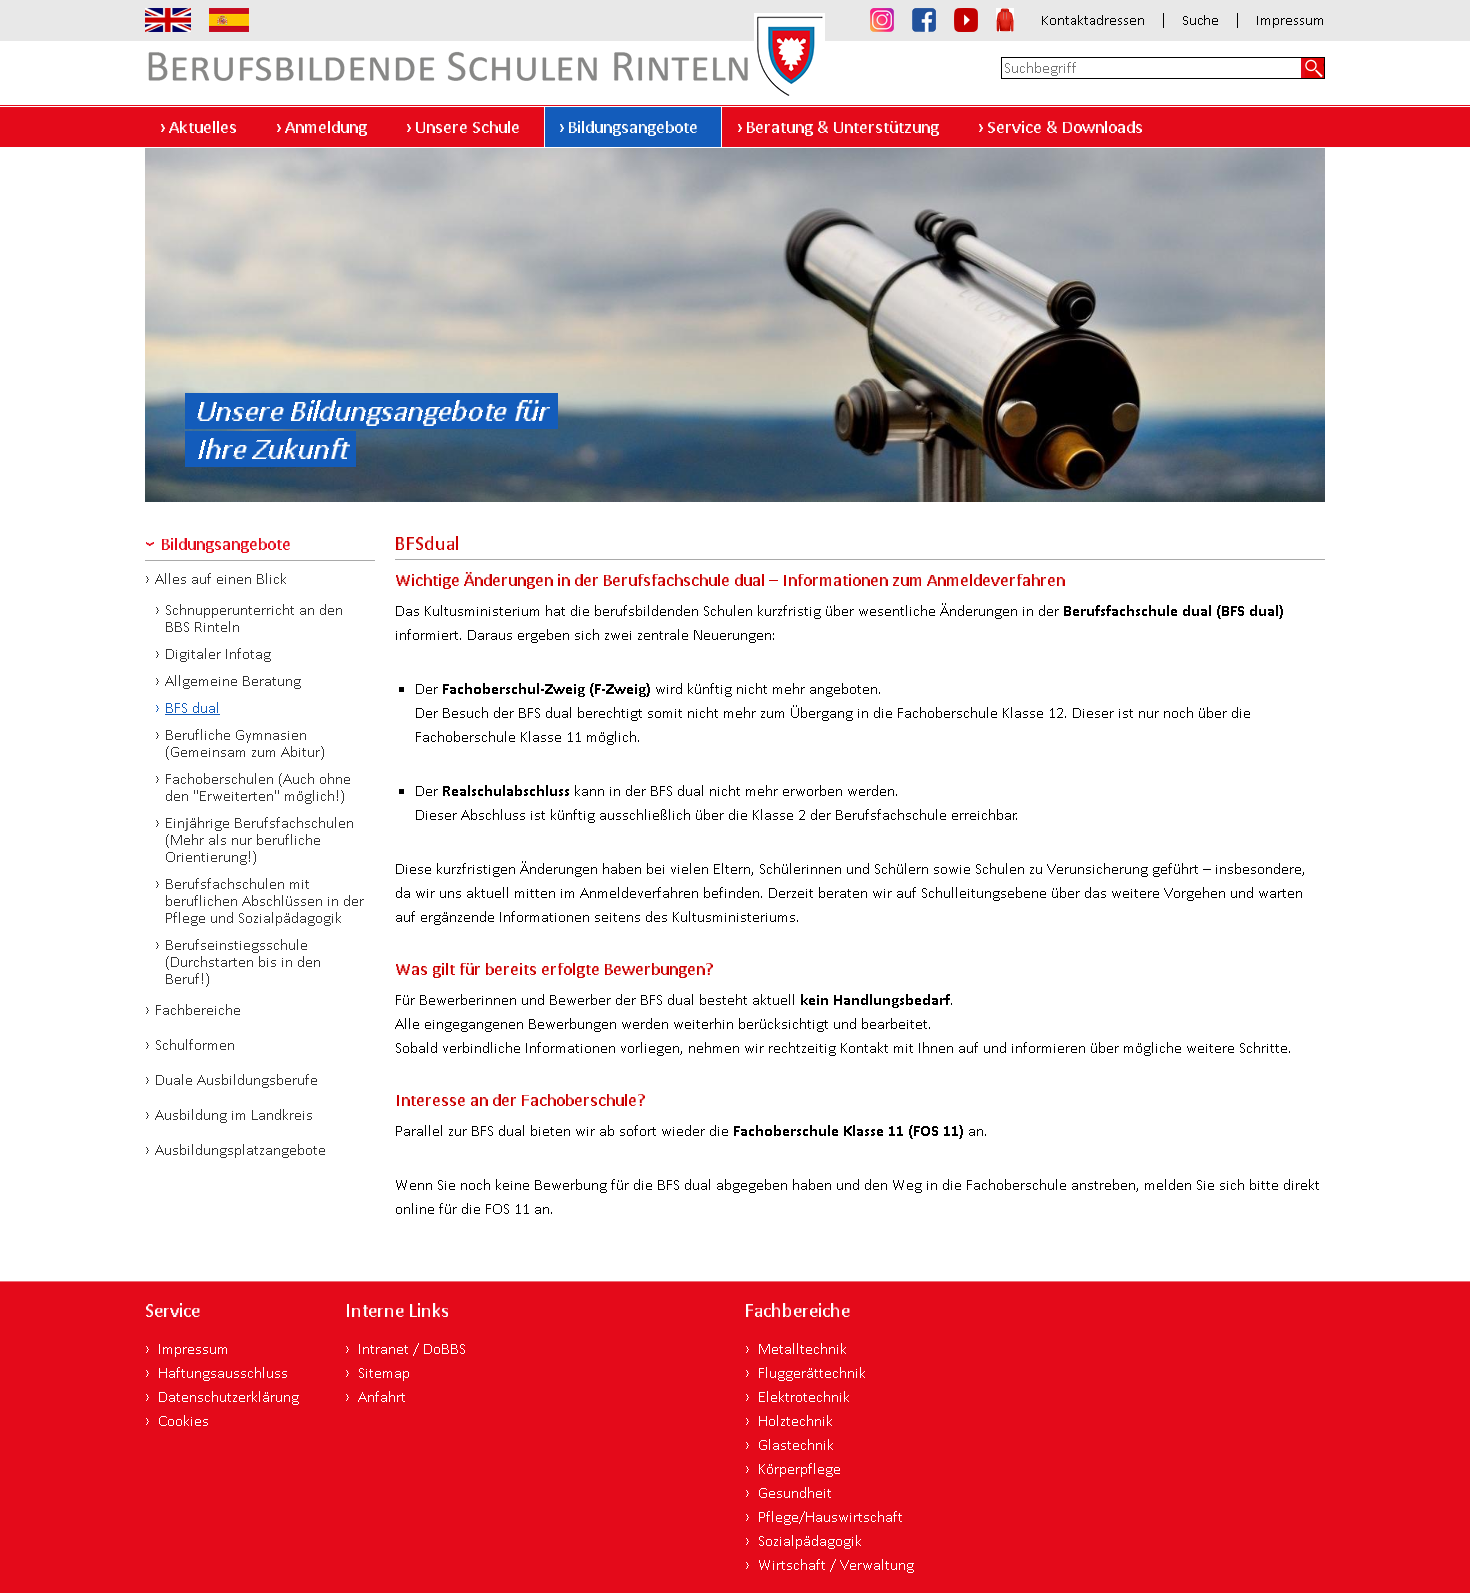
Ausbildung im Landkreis (234, 1114)
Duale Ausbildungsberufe (236, 1079)
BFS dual (192, 707)
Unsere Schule (467, 126)
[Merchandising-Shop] (1005, 20)
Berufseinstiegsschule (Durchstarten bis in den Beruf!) (243, 961)
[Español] (229, 20)
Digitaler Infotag (218, 653)
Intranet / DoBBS (412, 1348)
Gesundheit (795, 1492)
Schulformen (195, 1044)
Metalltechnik (802, 1348)
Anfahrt (382, 1396)
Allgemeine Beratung (233, 680)
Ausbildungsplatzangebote (240, 1149)
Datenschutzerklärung (228, 1396)
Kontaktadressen (1093, 20)
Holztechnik (795, 1420)
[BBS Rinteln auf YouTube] (966, 20)
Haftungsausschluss (223, 1372)
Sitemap (384, 1372)
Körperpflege (799, 1468)
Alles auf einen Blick (221, 578)
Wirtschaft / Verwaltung (836, 1564)
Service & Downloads (1065, 126)
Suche (1200, 20)
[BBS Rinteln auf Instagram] (882, 20)
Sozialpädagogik (810, 1540)
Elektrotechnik (804, 1396)
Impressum (1290, 20)
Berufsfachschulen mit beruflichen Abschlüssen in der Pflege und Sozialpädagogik (264, 900)
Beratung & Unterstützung (842, 126)
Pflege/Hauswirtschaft (830, 1516)
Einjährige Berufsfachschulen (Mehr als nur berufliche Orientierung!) (259, 839)
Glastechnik (796, 1444)
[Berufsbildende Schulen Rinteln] (485, 52)
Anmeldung (326, 126)
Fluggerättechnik (812, 1372)
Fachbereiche (198, 1009)
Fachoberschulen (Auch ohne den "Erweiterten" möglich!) (258, 787)
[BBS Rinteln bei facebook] (924, 20)
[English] (168, 20)
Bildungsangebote (633, 126)
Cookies (183, 1420)
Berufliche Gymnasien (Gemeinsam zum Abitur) (245, 743)
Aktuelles (203, 126)
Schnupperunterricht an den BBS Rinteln (254, 618)
